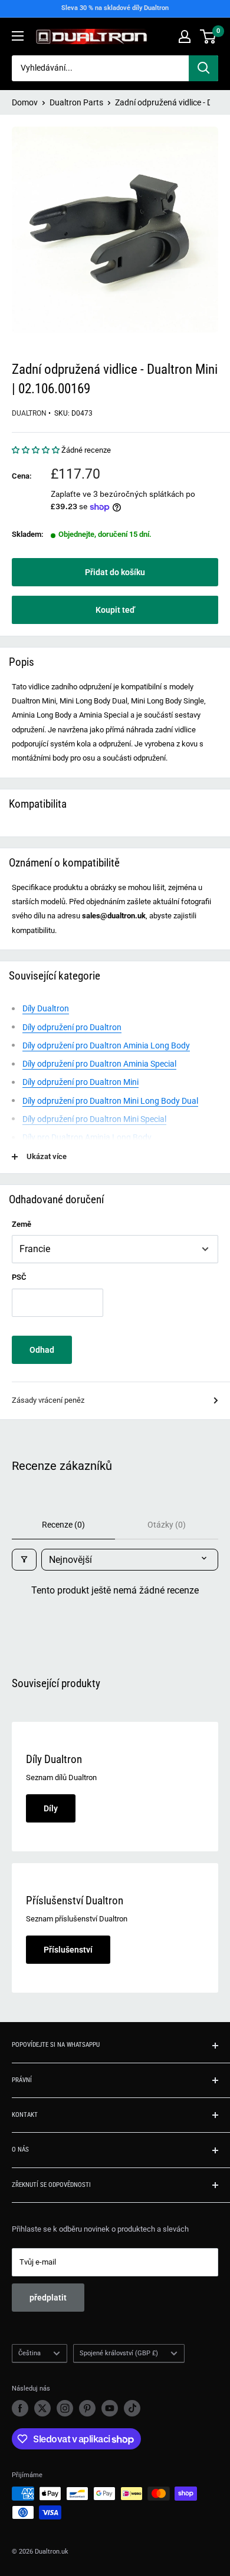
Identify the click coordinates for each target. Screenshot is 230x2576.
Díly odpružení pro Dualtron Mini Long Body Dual (110, 1101)
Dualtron (29, 413)
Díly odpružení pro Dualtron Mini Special (94, 1119)
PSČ (19, 1277)
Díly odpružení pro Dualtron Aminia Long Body (106, 1045)
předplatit (48, 2298)
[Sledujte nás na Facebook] (20, 2408)
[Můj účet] (185, 36)
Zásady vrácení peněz (48, 1400)
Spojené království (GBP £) (119, 2353)
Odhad (42, 1350)
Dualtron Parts (76, 102)
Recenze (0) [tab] (63, 1525)
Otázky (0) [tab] (167, 1525)
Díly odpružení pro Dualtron (72, 1027)
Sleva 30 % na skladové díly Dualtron (115, 8)
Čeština (29, 2353)
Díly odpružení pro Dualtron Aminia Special (99, 1064)
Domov (25, 102)
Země (22, 1224)
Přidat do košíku (115, 572)
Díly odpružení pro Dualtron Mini (80, 1082)
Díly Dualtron (46, 1008)
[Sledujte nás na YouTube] (110, 2408)
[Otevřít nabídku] (18, 36)
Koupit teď (115, 610)
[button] (37, 450)
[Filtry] (24, 1560)
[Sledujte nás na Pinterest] (87, 2408)
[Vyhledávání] (203, 68)
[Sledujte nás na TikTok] (132, 2408)
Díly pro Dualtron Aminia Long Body (87, 1137)
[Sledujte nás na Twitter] (42, 2408)
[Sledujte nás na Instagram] (65, 2408)
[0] (208, 36)
